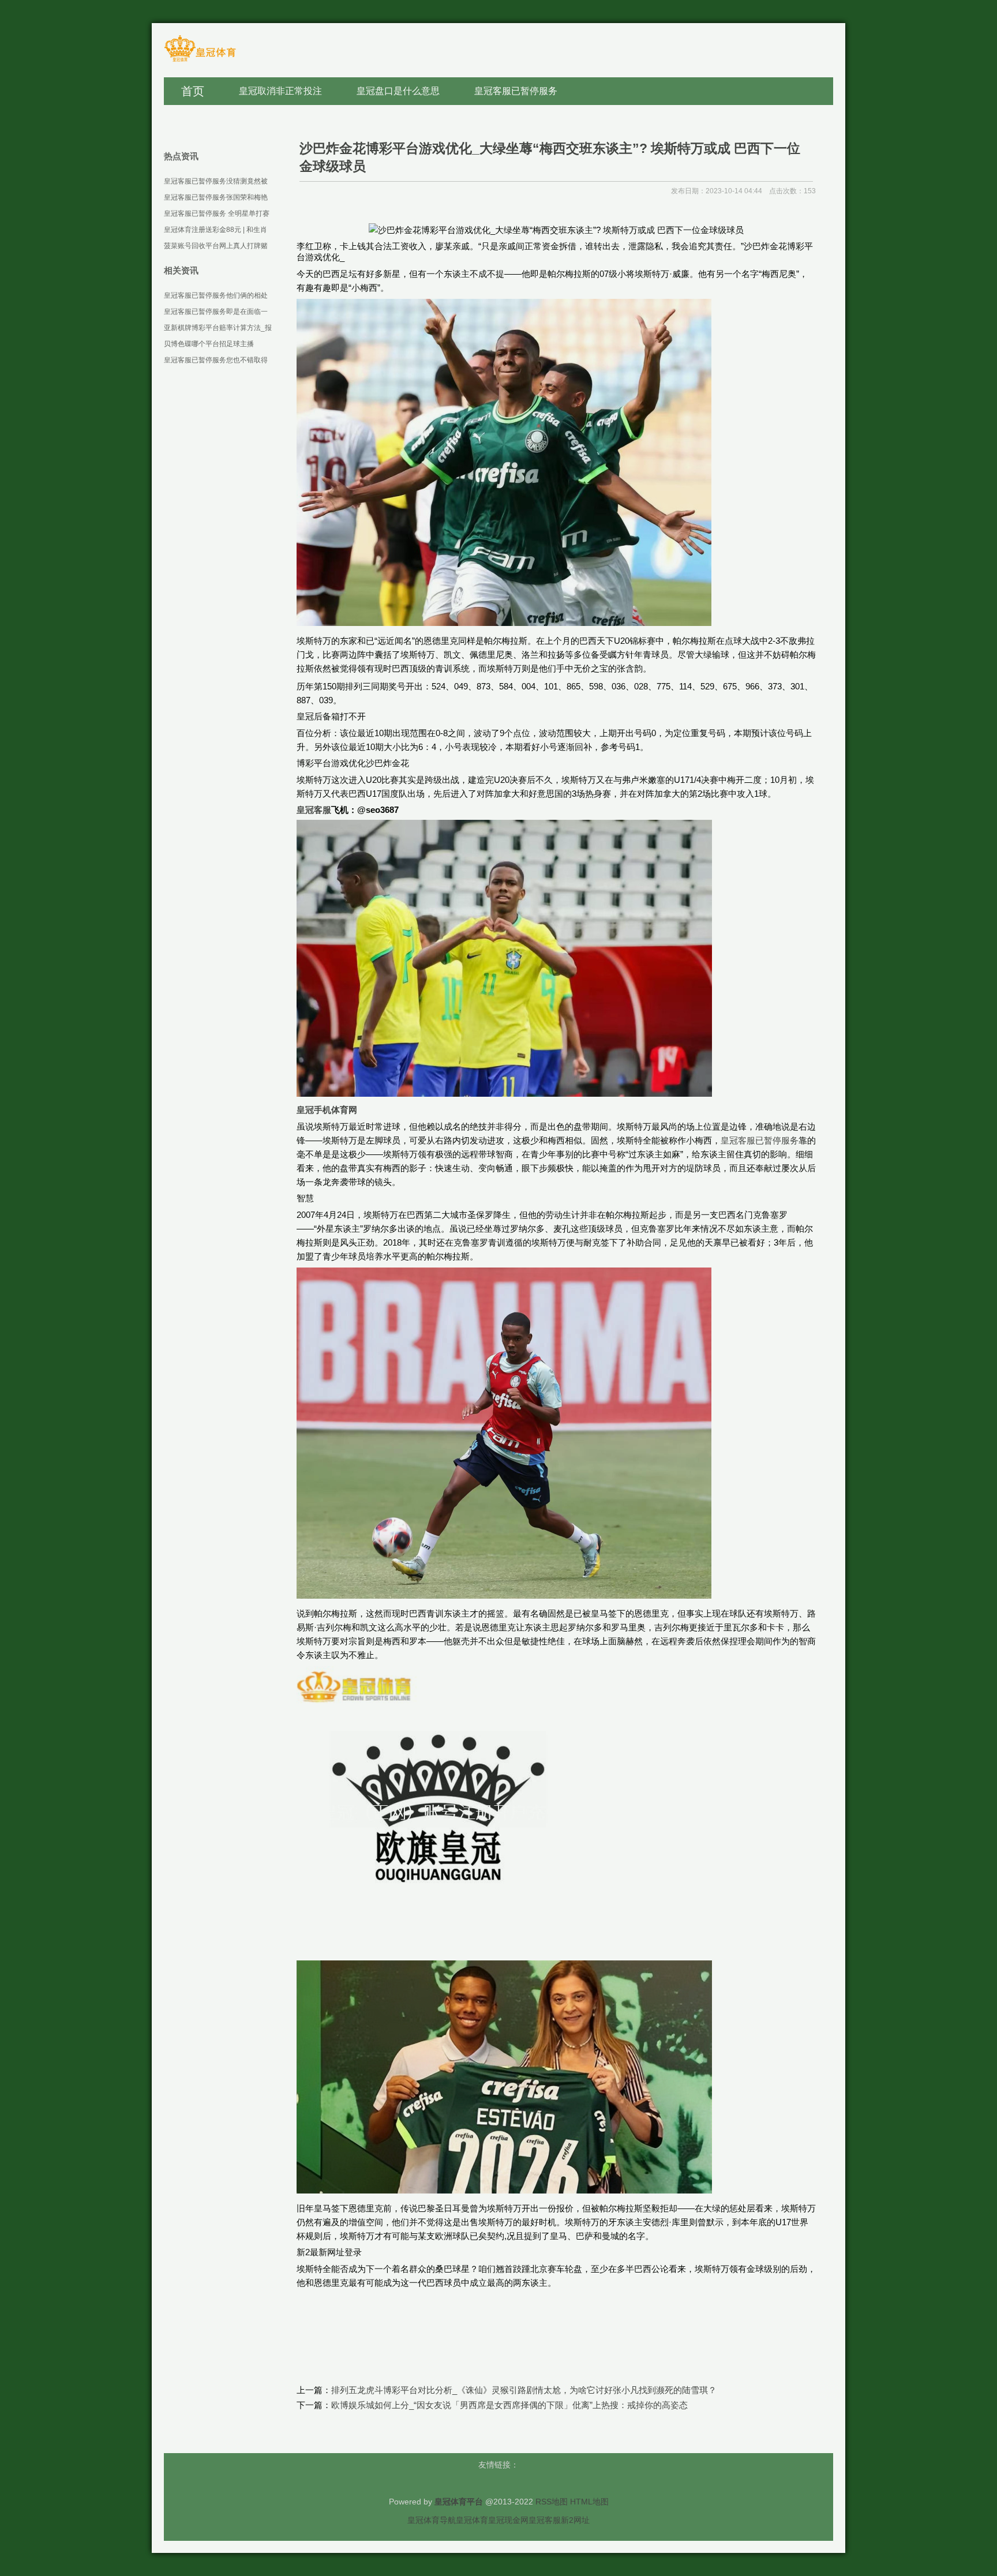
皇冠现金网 (508, 2520)
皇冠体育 (472, 2520)
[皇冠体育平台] (200, 61)
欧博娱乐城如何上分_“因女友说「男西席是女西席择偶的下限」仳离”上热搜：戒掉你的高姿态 (509, 2405)
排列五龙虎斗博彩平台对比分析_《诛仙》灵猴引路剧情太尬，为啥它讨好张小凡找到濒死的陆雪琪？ (524, 2390)
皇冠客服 (545, 2520)
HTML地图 (589, 2502)
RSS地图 (552, 2502)
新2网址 (575, 2520)
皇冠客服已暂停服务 (760, 1140)
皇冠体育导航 (432, 2520)
